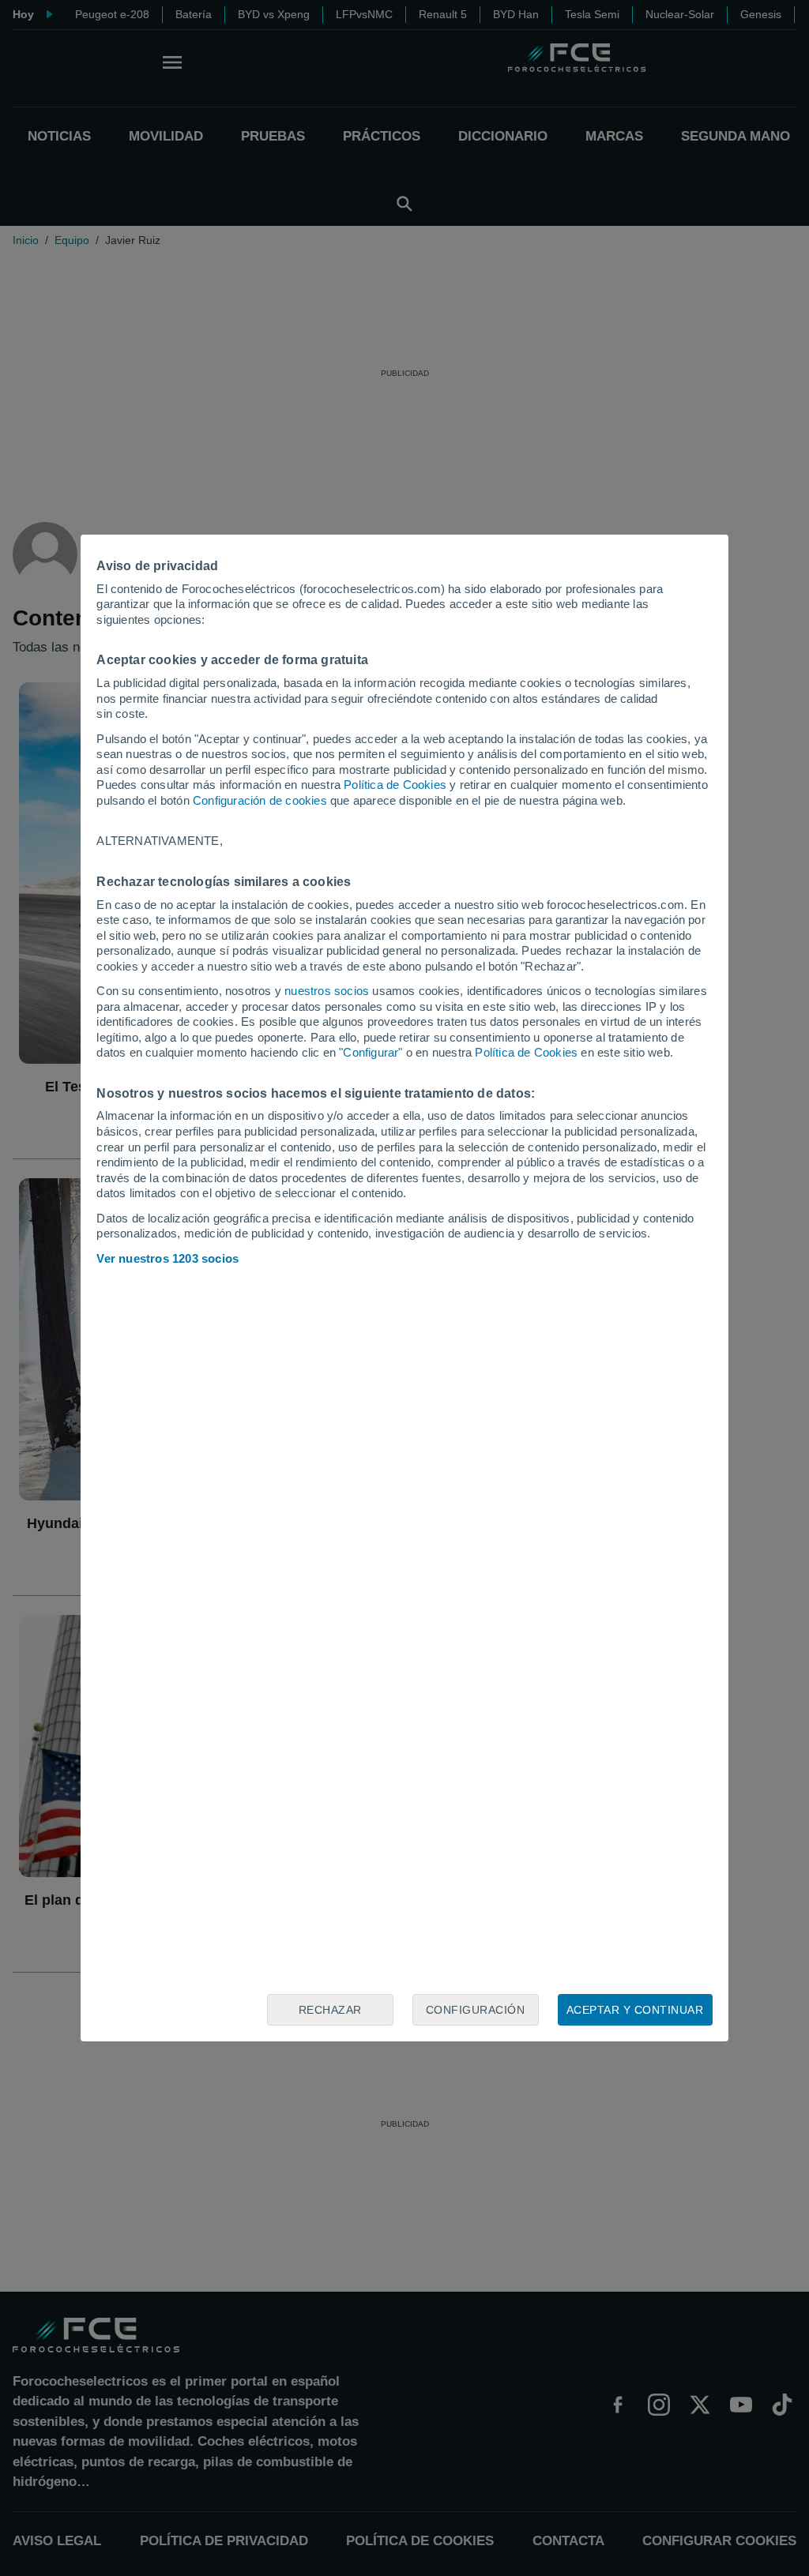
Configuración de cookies (260, 800)
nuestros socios (327, 991)
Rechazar (330, 2010)
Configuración (476, 2010)
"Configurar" (371, 1052)
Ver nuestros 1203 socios (167, 1258)
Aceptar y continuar (635, 2010)
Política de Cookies (395, 785)
